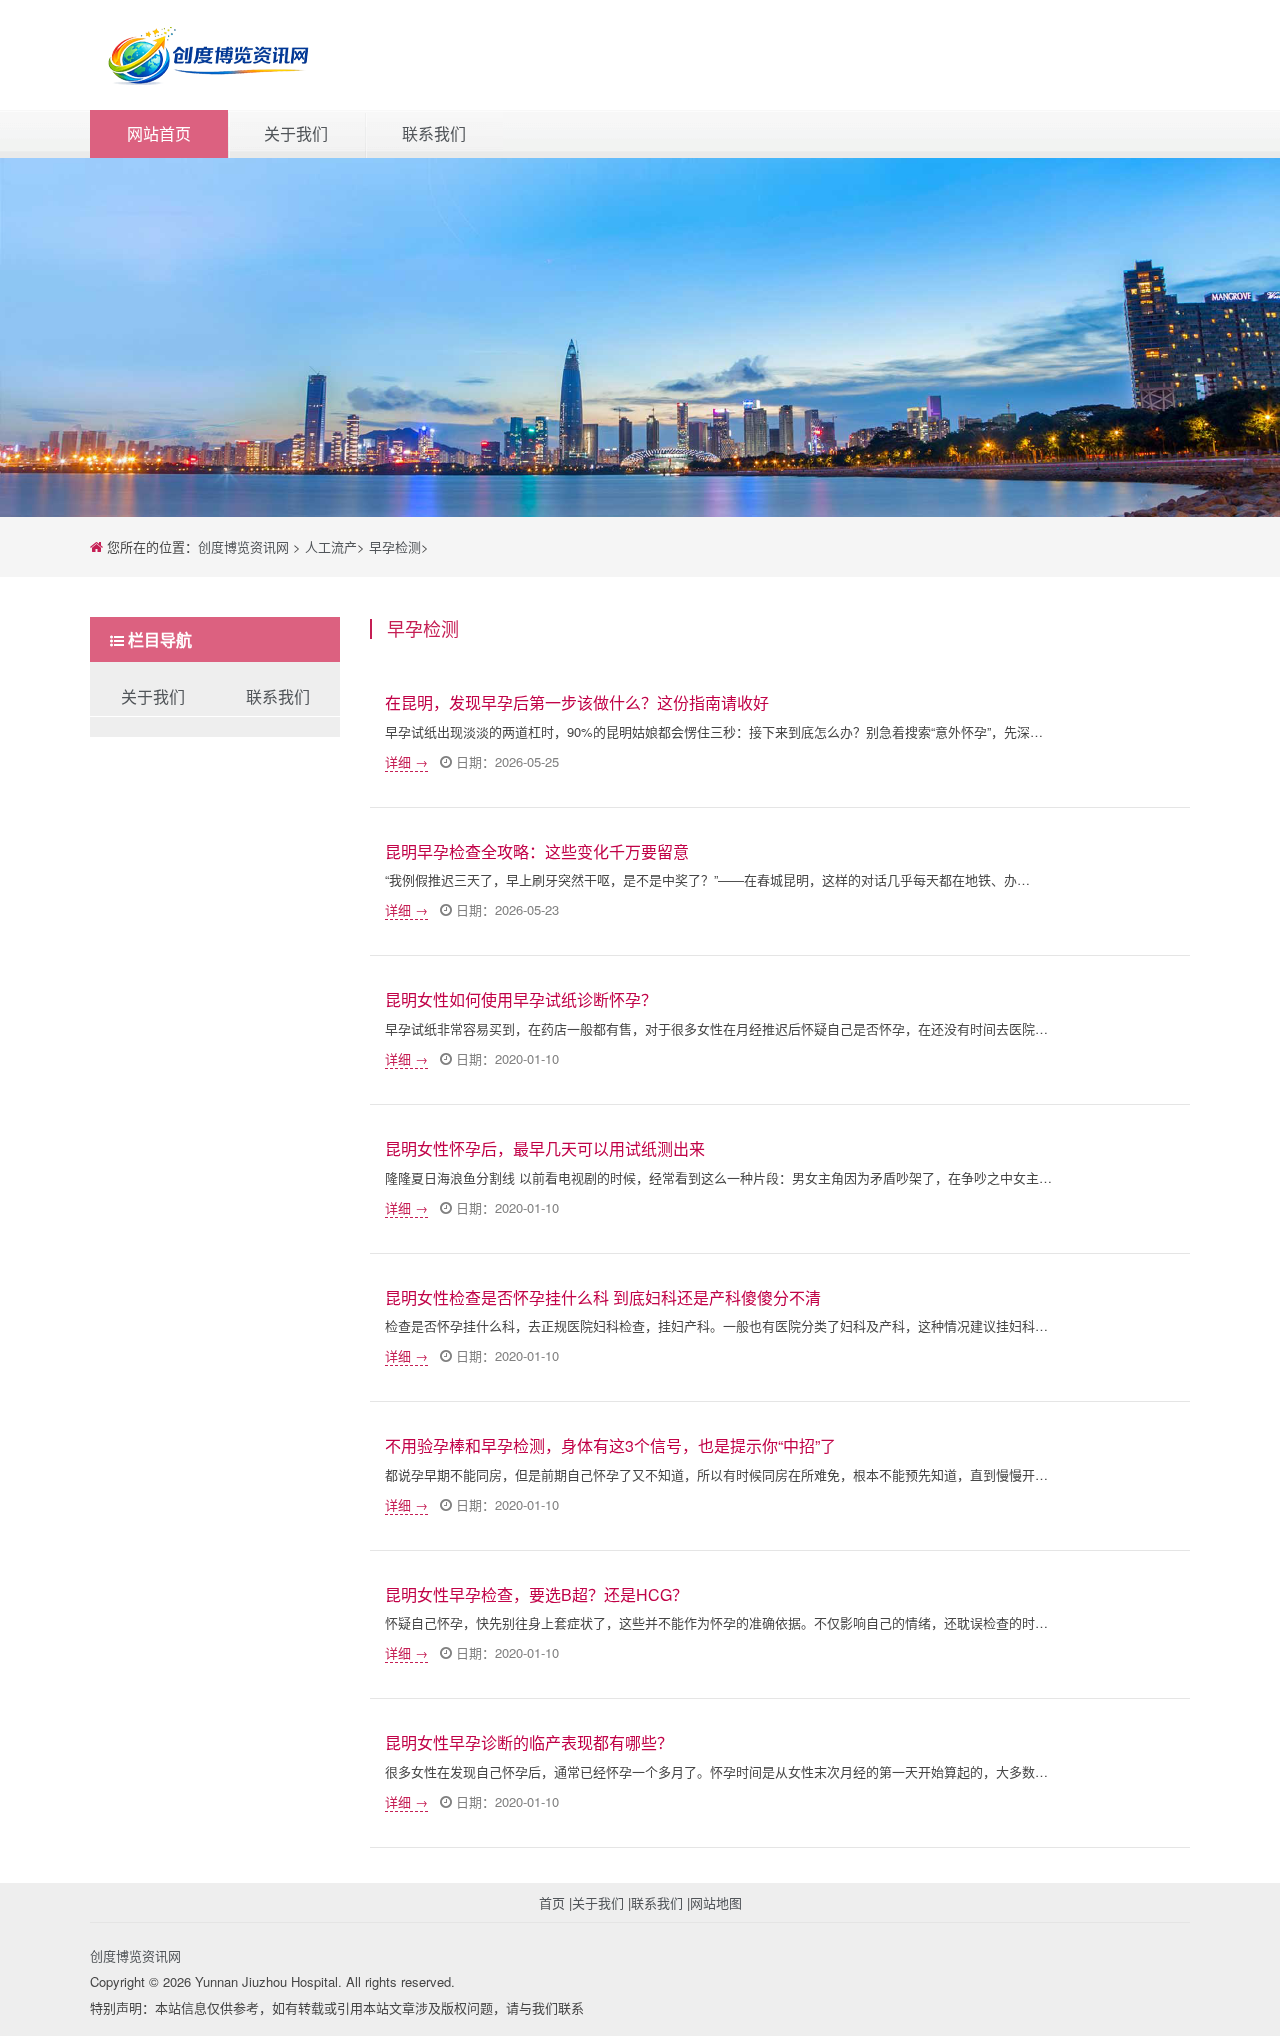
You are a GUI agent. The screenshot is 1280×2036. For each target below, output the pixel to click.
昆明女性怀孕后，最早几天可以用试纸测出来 (545, 1148)
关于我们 (296, 133)
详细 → (406, 761)
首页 (552, 1902)
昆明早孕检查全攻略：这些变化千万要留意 (537, 851)
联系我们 (434, 133)
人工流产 (331, 546)
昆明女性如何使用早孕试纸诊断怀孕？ (521, 999)
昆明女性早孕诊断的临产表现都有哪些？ (529, 1742)
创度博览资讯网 (243, 546)
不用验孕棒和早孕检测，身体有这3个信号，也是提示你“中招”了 (610, 1445)
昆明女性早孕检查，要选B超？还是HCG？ (536, 1594)
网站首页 (159, 133)
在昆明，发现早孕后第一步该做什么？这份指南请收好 (577, 702)
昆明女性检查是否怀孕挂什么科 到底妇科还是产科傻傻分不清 (603, 1297)
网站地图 (716, 1902)
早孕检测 (395, 546)
